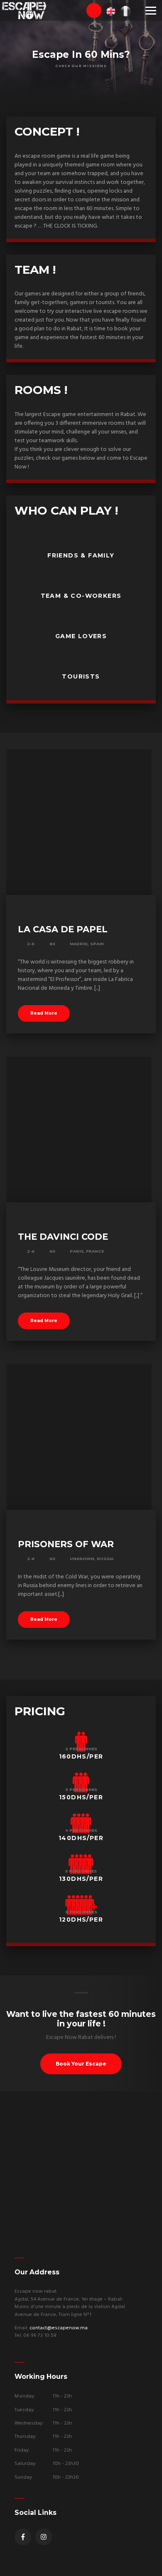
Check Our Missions (81, 66)
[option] (81, 50)
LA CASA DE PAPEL (63, 929)
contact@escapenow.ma (59, 2328)
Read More (44, 1013)
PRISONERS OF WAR (66, 1544)
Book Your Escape (81, 2064)
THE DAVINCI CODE (63, 1237)
